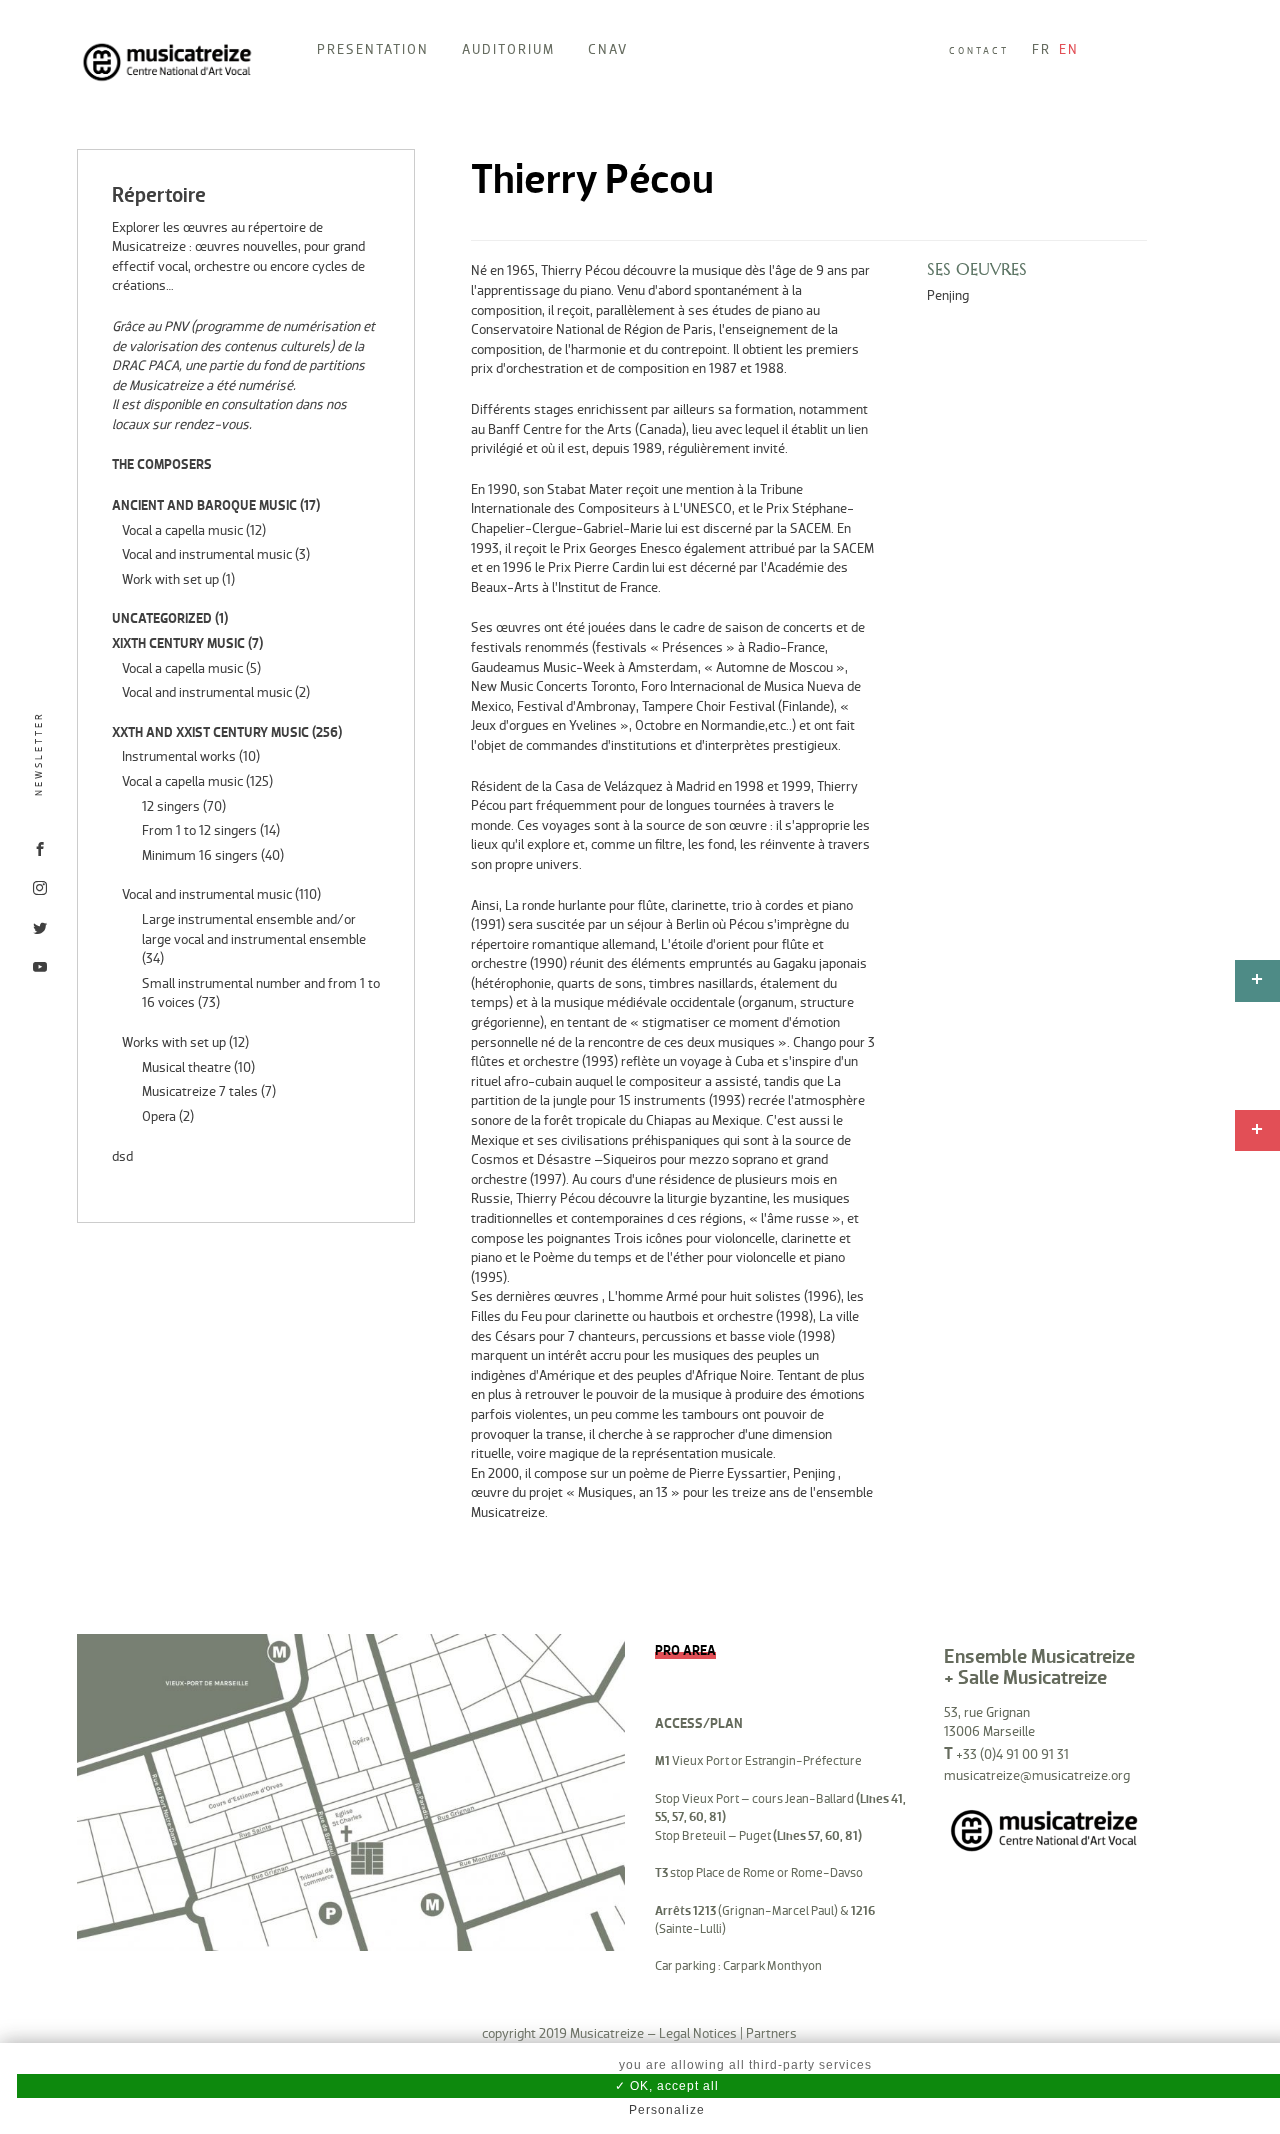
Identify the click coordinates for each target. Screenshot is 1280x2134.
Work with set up (170, 579)
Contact (979, 51)
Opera (159, 1116)
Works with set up (174, 1042)
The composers (162, 464)
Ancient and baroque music (204, 505)
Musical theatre (186, 1067)
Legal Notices (698, 2033)
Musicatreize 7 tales (200, 1091)
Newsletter (39, 753)
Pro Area (685, 1650)
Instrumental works (179, 756)
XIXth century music (178, 643)
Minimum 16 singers (200, 855)
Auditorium (508, 49)
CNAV (608, 49)
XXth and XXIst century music (210, 732)
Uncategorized (162, 618)
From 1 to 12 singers (199, 830)
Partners (771, 2033)
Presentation (373, 49)
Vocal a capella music (182, 530)
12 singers (171, 806)
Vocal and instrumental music (207, 554)
